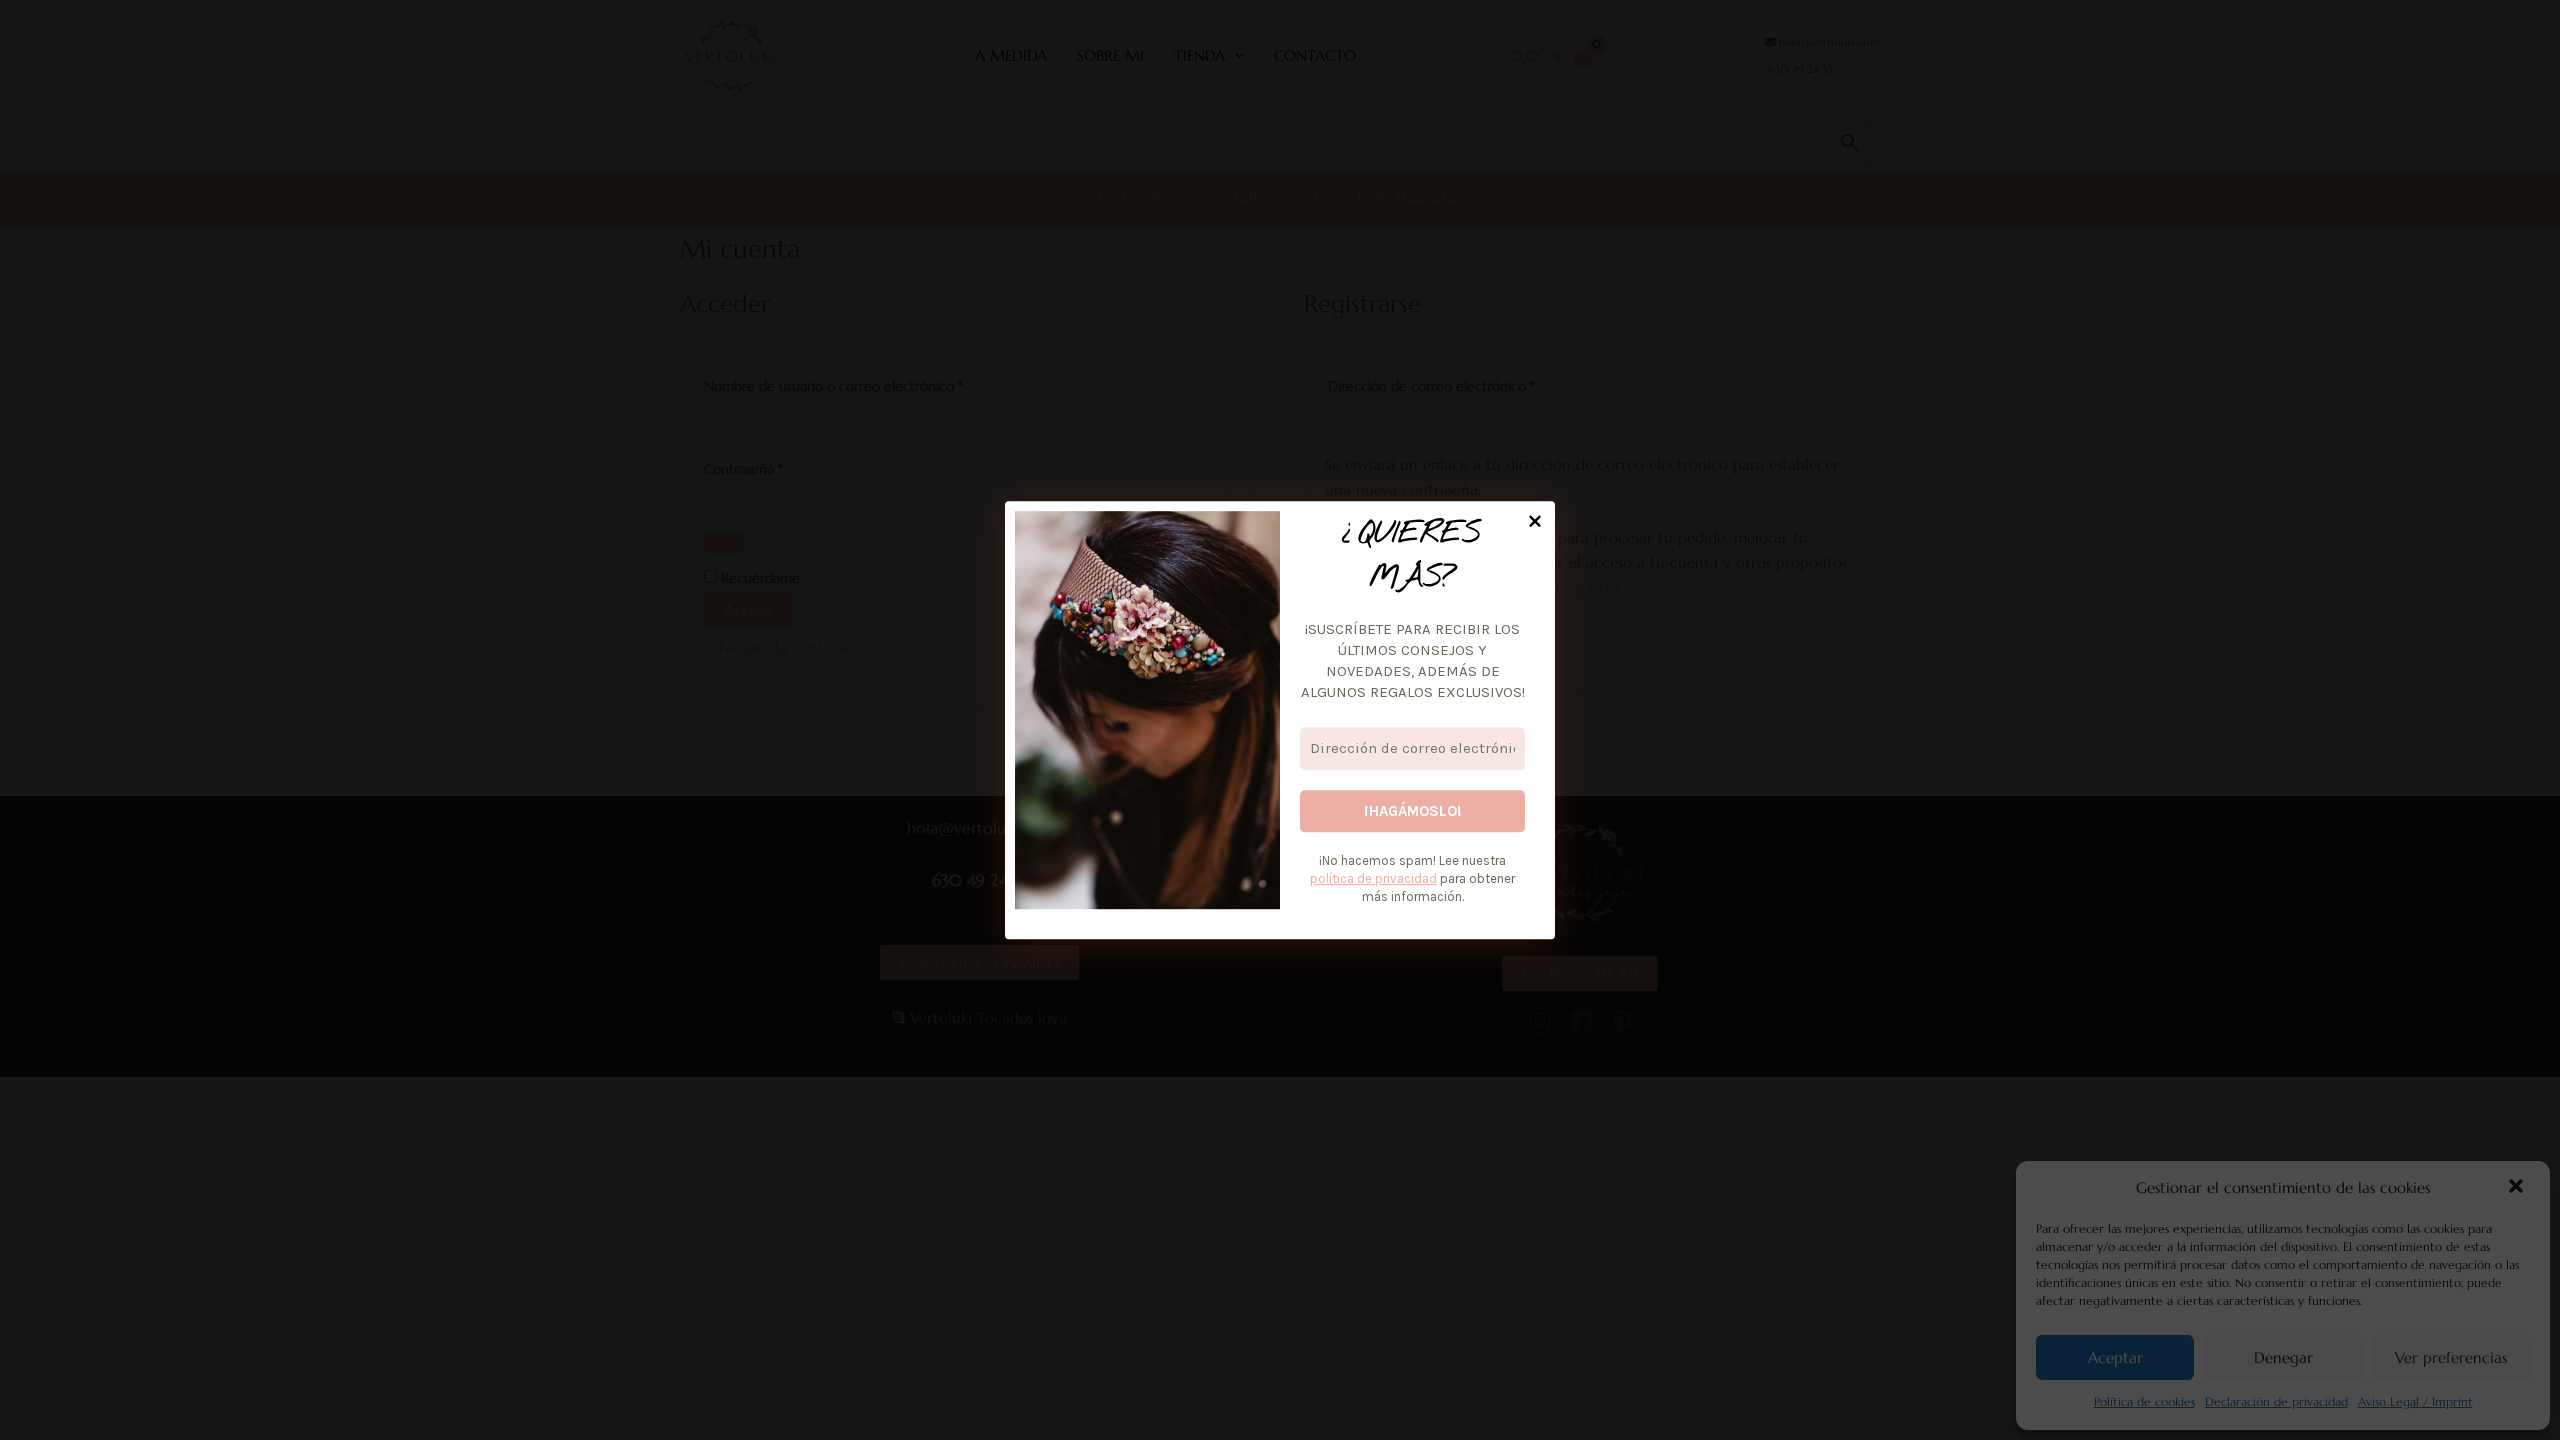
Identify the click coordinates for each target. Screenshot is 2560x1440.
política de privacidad (1373, 878)
